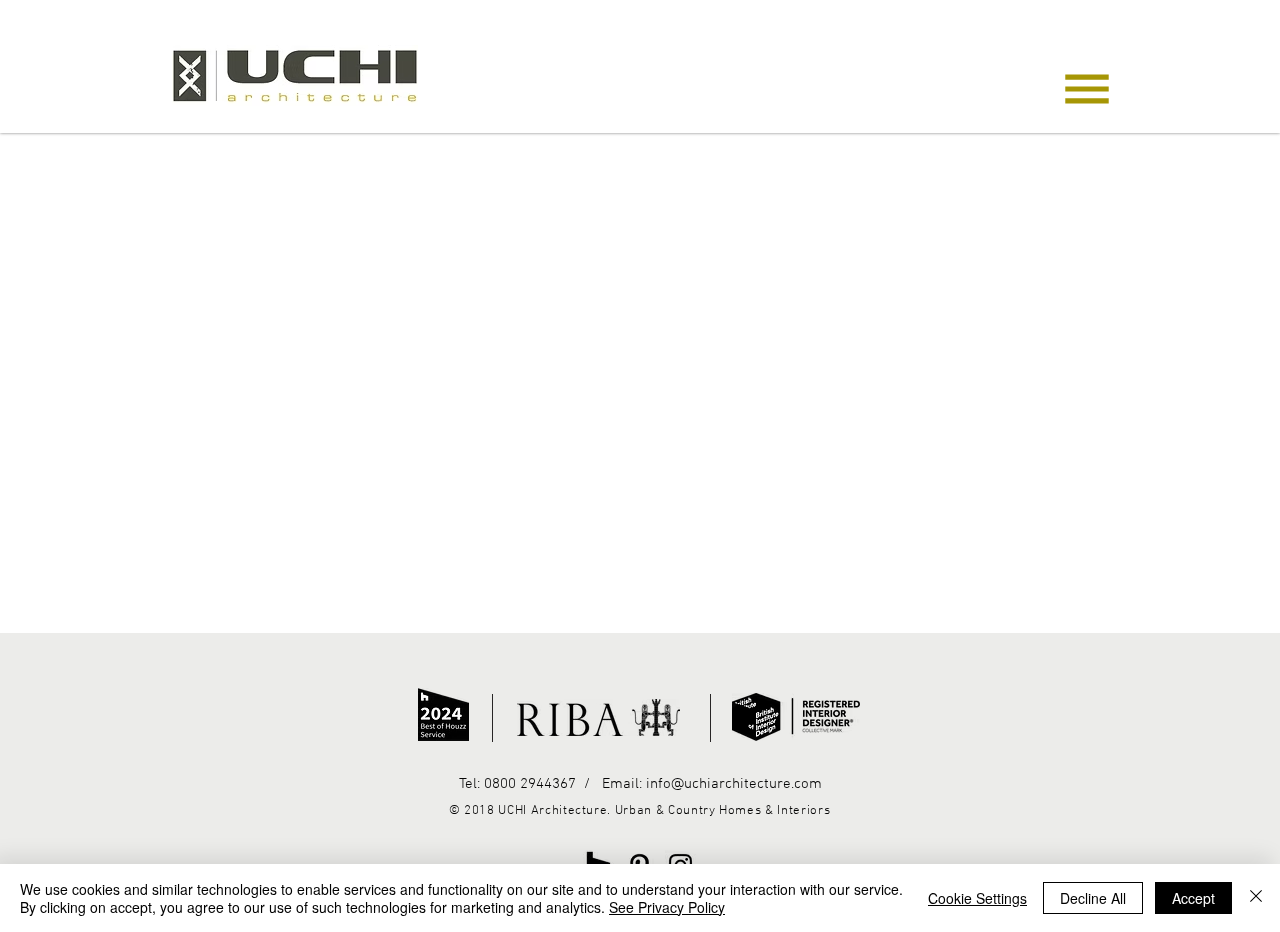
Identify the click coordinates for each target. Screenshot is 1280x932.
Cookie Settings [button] (977, 898)
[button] (1087, 89)
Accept (1193, 898)
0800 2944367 (528, 784)
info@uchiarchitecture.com (734, 784)
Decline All (1093, 898)
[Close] (1256, 898)
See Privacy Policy (667, 907)
